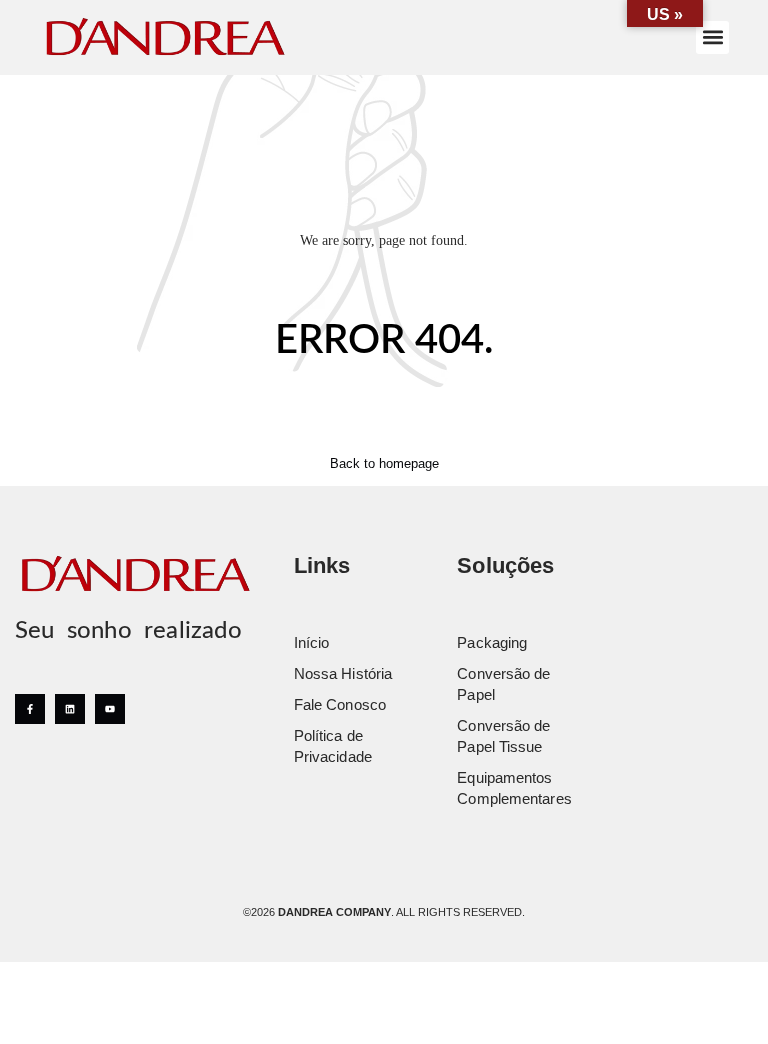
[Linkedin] (70, 709)
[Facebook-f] (30, 709)
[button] (712, 37)
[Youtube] (110, 709)
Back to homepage (384, 463)
